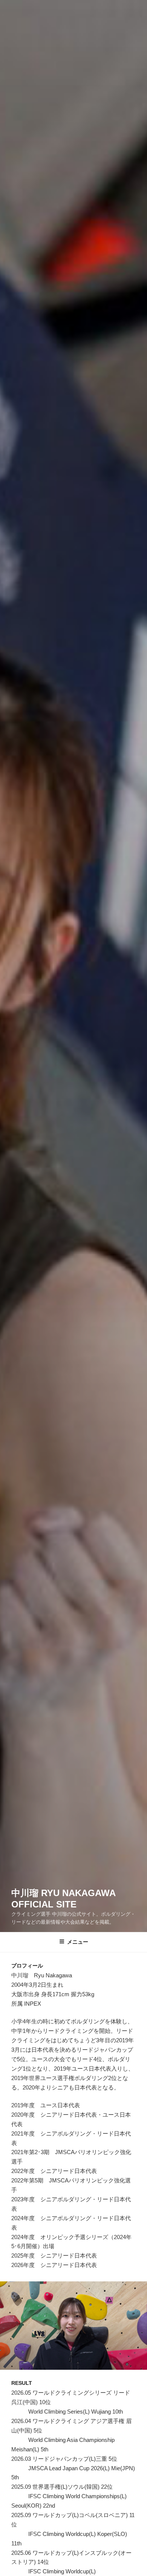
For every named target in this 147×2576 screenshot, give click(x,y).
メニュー (78, 1942)
